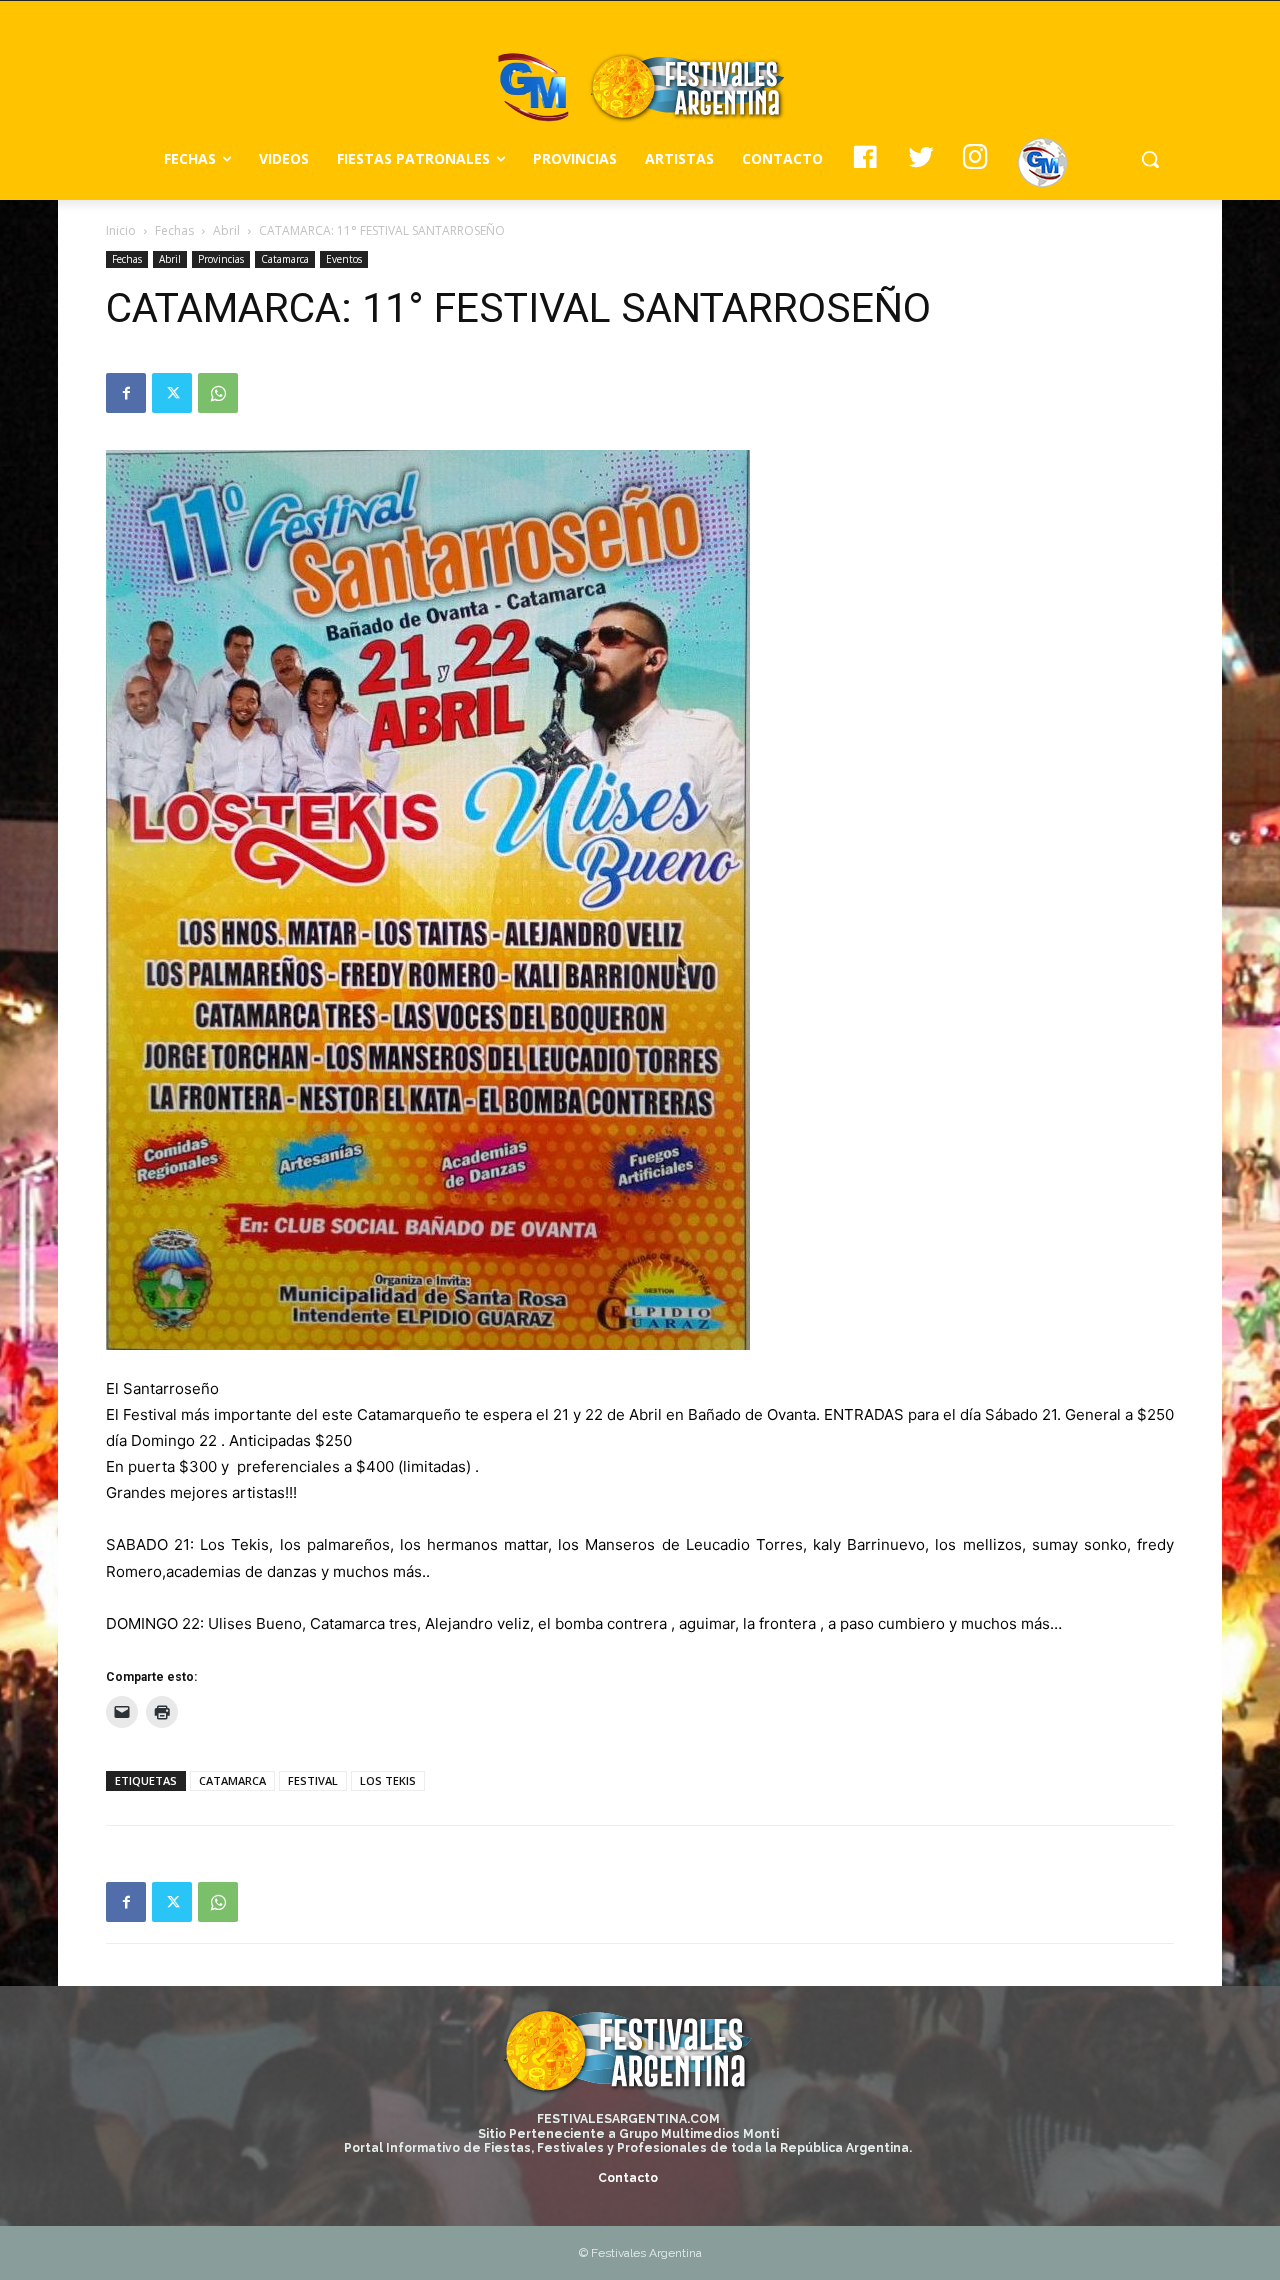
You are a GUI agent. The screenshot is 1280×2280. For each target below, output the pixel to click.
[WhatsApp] (218, 393)
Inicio (121, 230)
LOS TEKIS (388, 1780)
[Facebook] (126, 393)
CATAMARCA (232, 1780)
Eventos (344, 259)
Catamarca (285, 259)
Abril (226, 230)
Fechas (174, 230)
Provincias (221, 259)
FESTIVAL (313, 1780)
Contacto (628, 2178)
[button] (1150, 159)
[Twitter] (172, 393)
